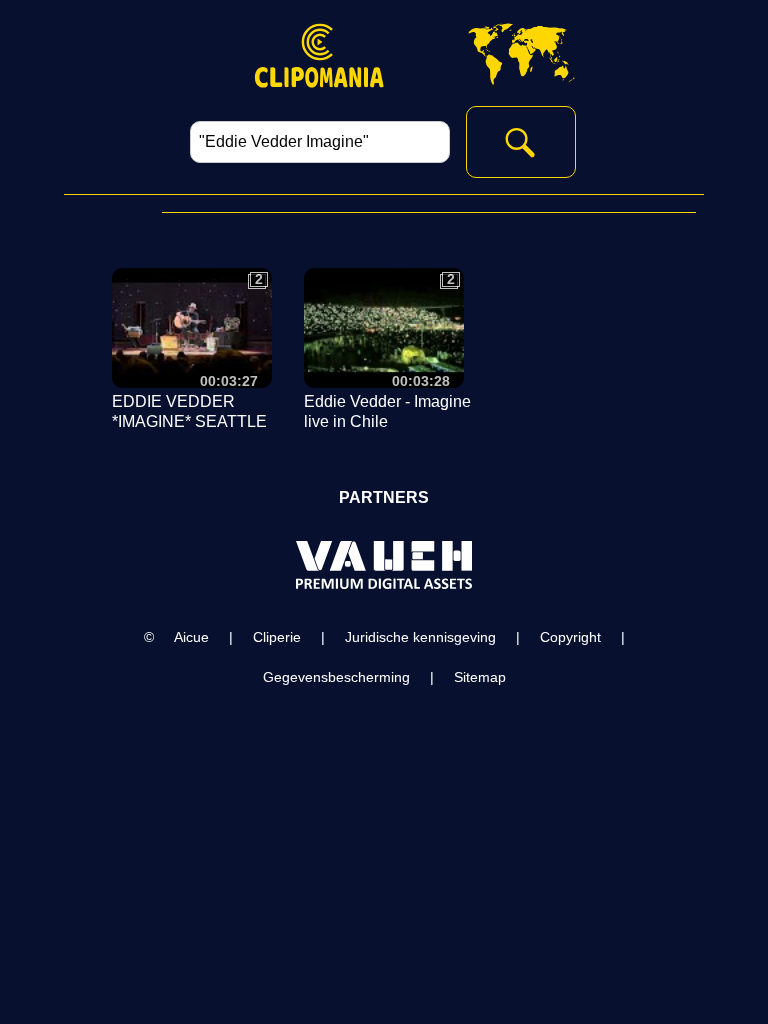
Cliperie (277, 637)
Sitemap (480, 677)
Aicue (191, 637)
